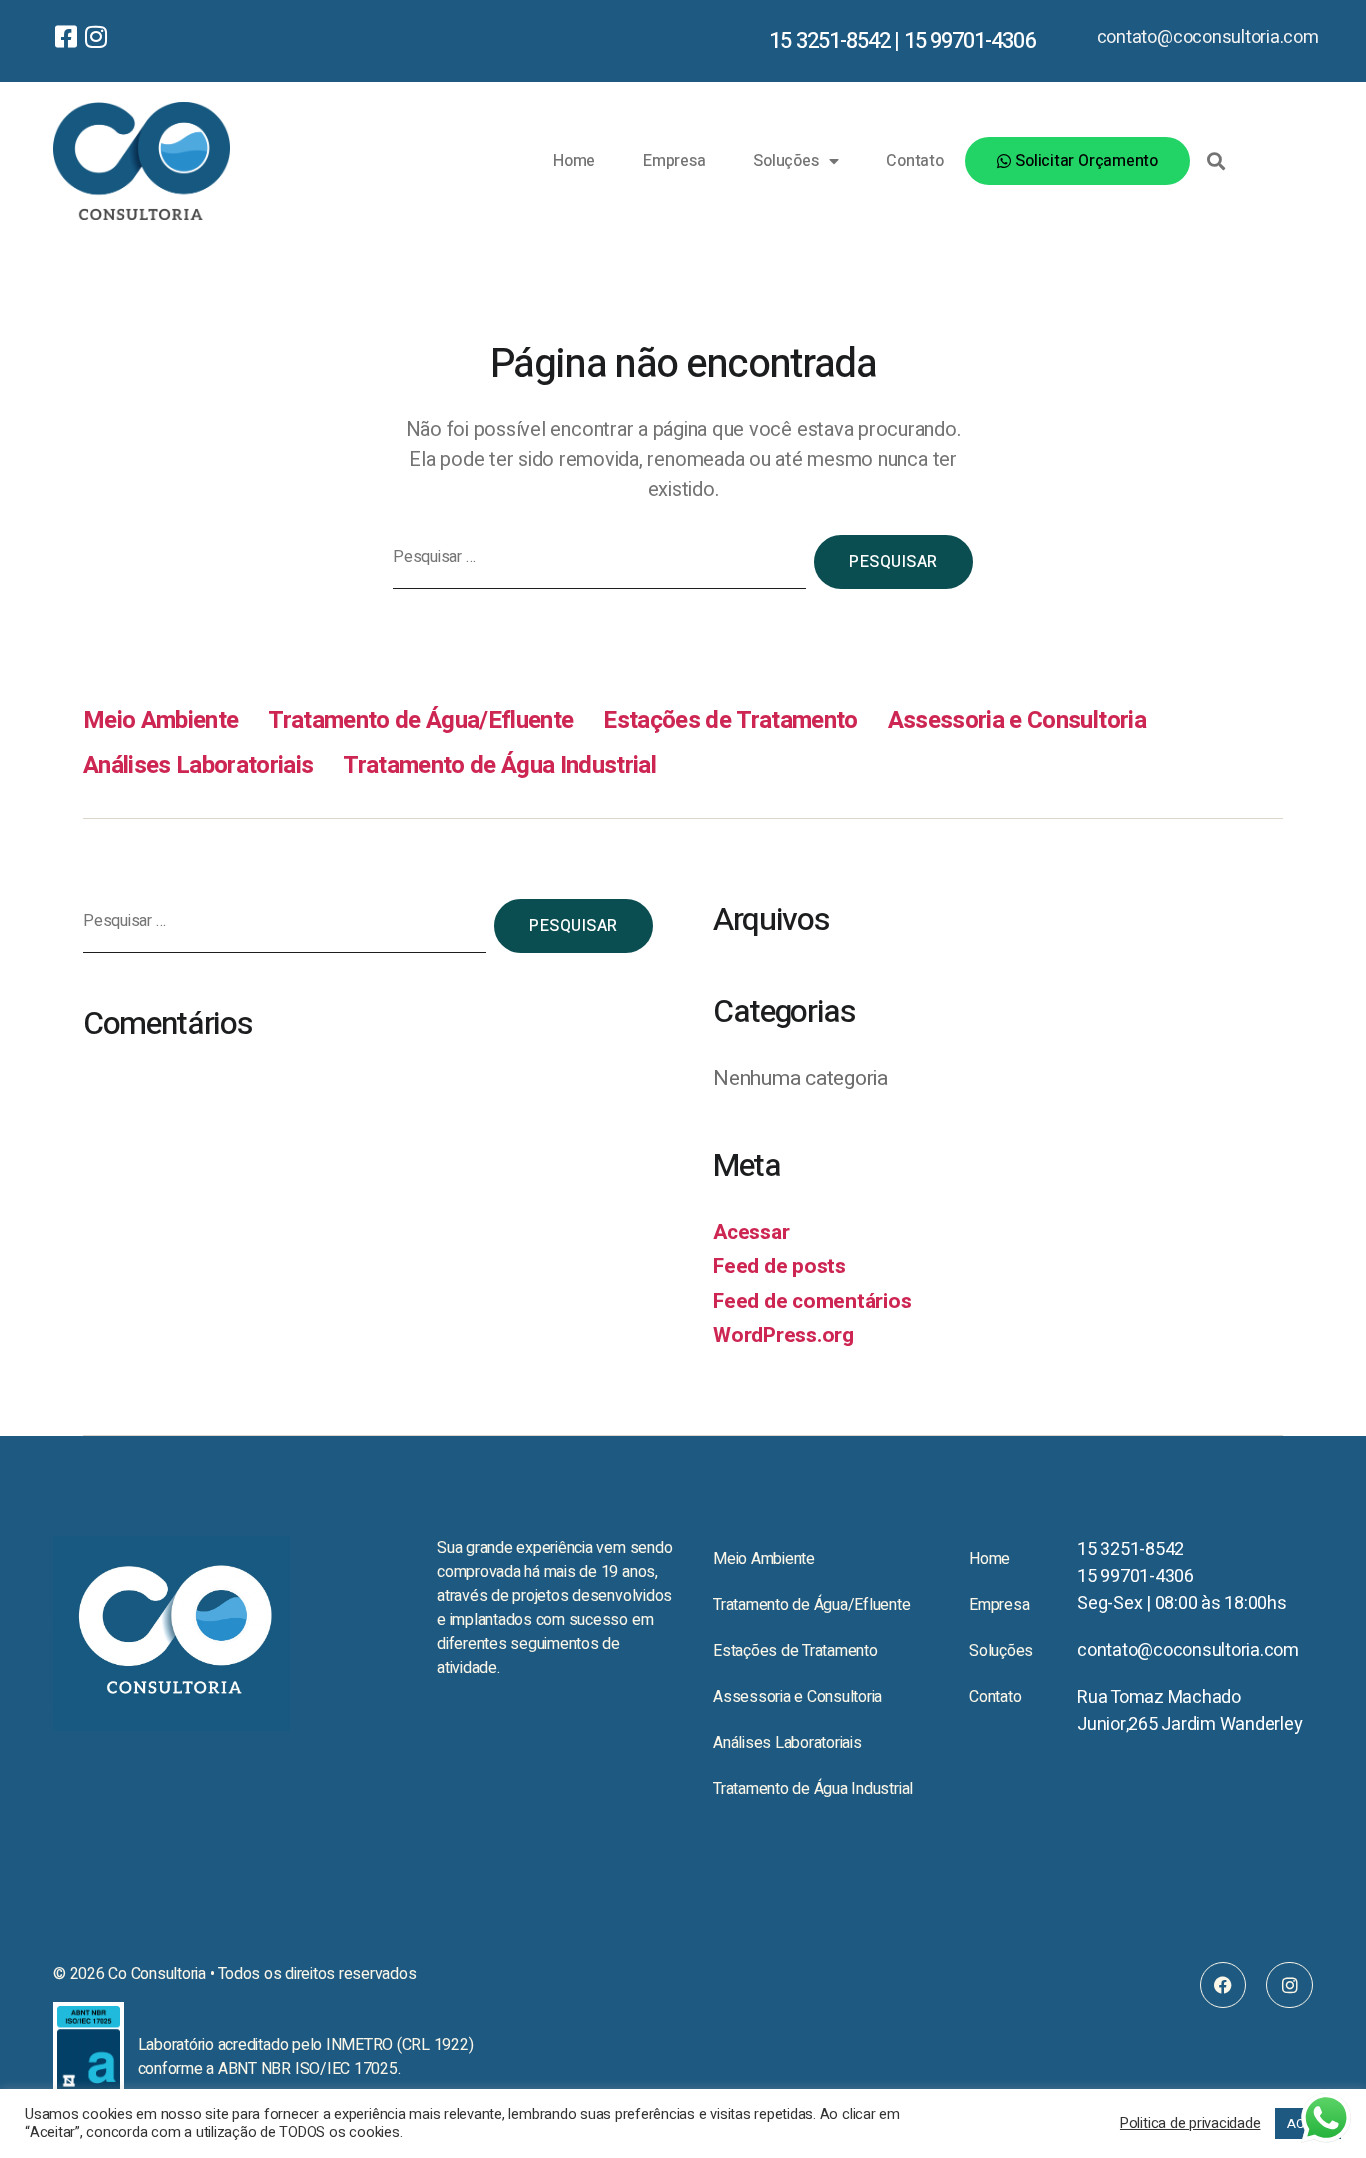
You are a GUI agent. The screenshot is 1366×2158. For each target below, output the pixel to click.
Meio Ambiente (160, 720)
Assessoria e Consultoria (1017, 720)
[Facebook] (1223, 1985)
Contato (914, 161)
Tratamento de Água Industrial (499, 765)
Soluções (785, 161)
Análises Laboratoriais (198, 765)
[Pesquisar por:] (595, 566)
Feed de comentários (812, 1301)
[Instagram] (1289, 1985)
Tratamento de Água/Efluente (420, 720)
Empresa (674, 161)
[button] (1216, 161)
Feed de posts (779, 1266)
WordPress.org (783, 1335)
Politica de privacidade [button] (1190, 2124)
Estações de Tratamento (730, 720)
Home (574, 161)
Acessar (751, 1232)
